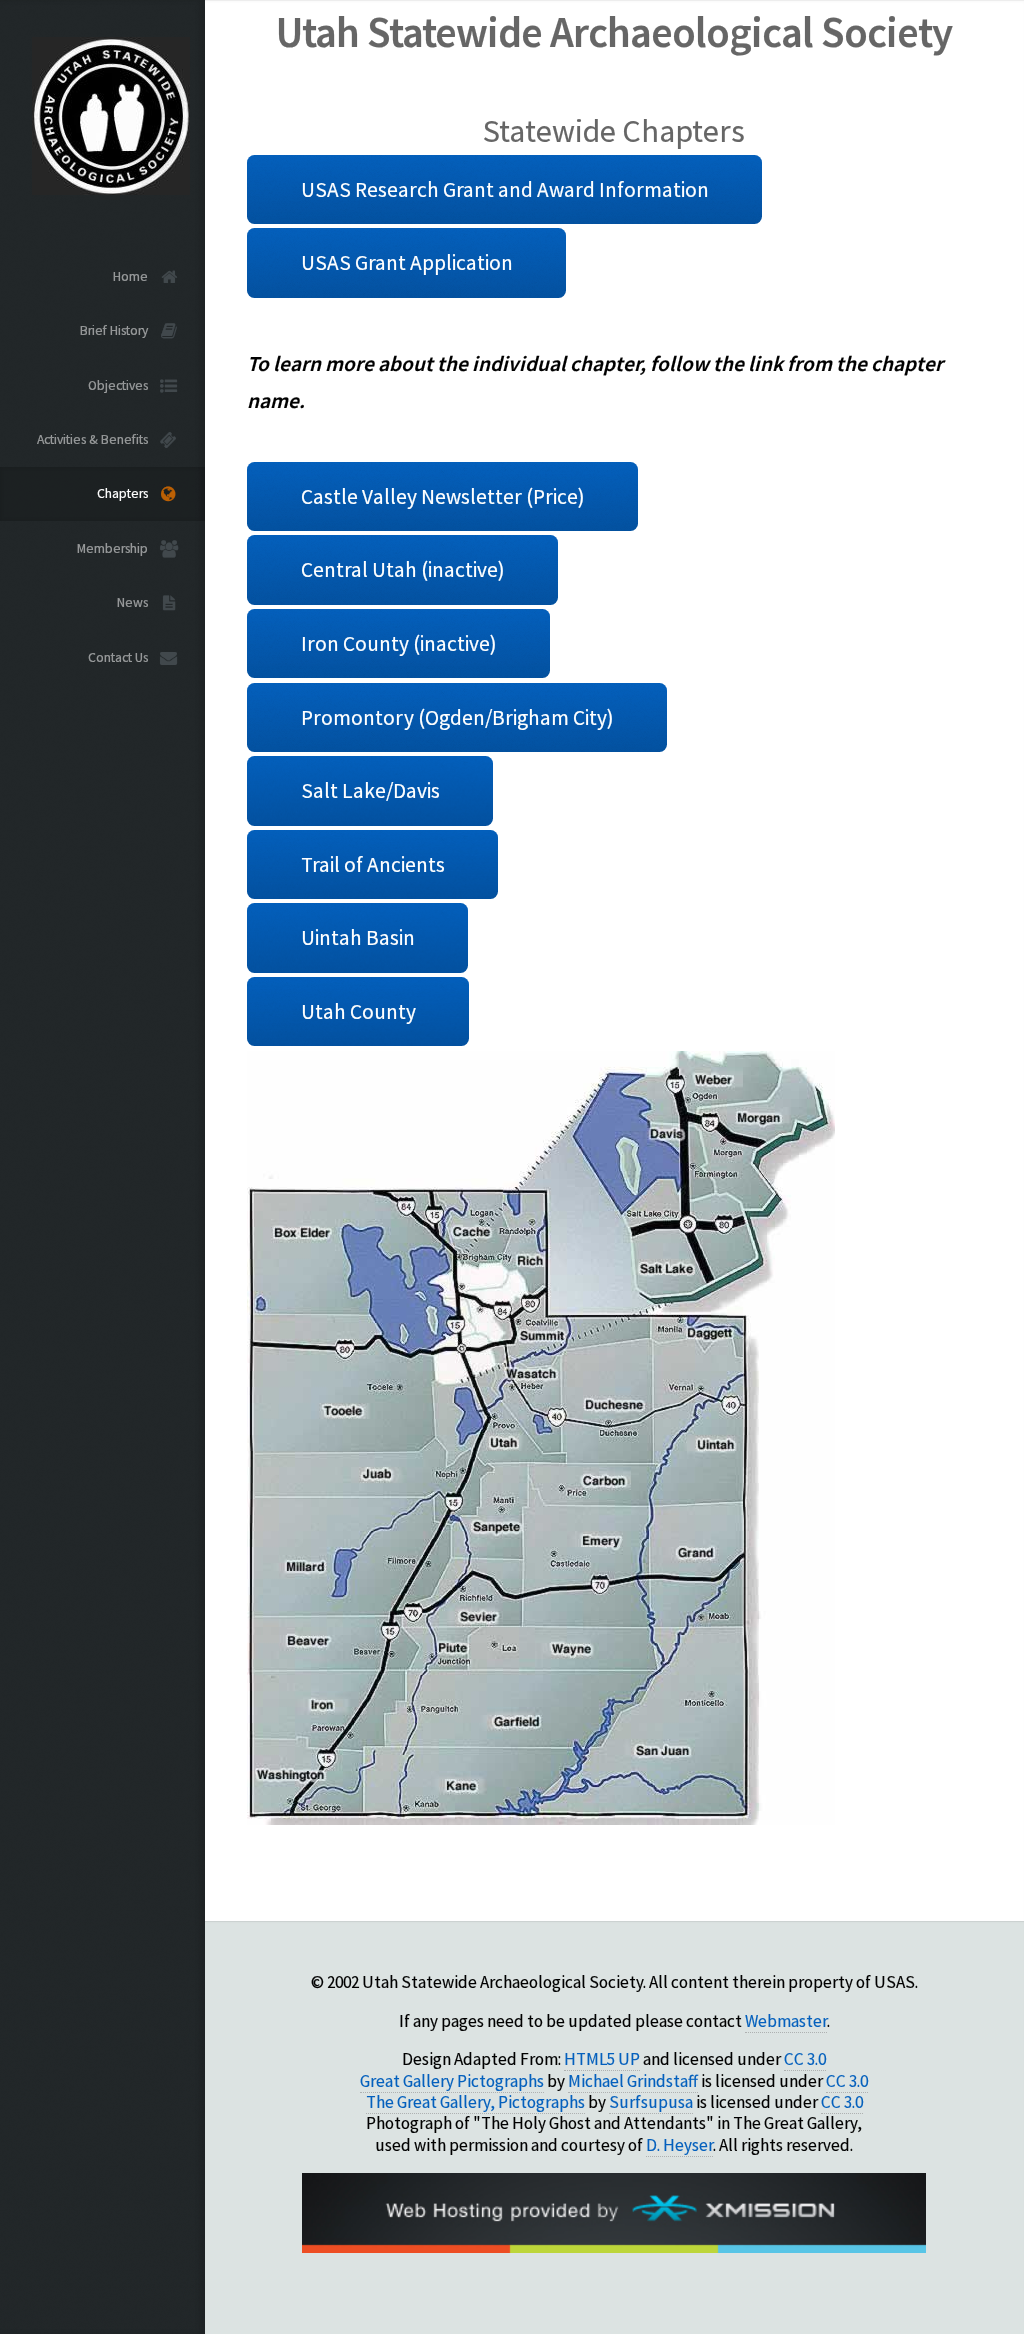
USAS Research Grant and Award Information (505, 189)
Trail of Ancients (373, 864)
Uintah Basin (358, 937)
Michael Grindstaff (633, 2081)
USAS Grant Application (407, 262)
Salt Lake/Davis (370, 790)
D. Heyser (679, 2145)
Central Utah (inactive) (403, 569)
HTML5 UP (602, 2059)
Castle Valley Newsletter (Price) (443, 496)
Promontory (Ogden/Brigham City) (457, 717)
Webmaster (786, 2021)
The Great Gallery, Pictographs (475, 2102)
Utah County (358, 1011)
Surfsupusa (651, 2102)
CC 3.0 (805, 2059)
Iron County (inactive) (399, 643)
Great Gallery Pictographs (452, 2081)
